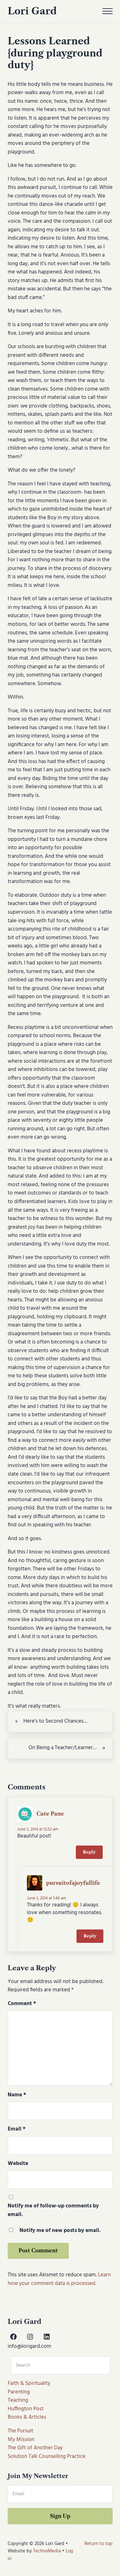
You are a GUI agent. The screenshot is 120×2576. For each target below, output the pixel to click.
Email (17, 2129)
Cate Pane (50, 1814)
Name (17, 2095)
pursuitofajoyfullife (73, 1883)
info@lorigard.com (29, 2347)
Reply (89, 1852)
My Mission (21, 2440)
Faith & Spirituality (29, 2384)
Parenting (19, 2392)
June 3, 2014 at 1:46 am (47, 1898)
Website (18, 2164)
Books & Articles (27, 2417)
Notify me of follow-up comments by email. (53, 2210)
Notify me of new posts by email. (60, 2231)
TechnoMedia (47, 2551)
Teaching (18, 2400)
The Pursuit (20, 2431)
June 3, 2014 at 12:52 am (38, 1829)
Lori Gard (32, 11)
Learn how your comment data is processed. (59, 2279)
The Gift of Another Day (35, 2448)
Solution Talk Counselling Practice (47, 2457)
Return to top (99, 2544)
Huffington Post (26, 2409)
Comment (22, 2004)
